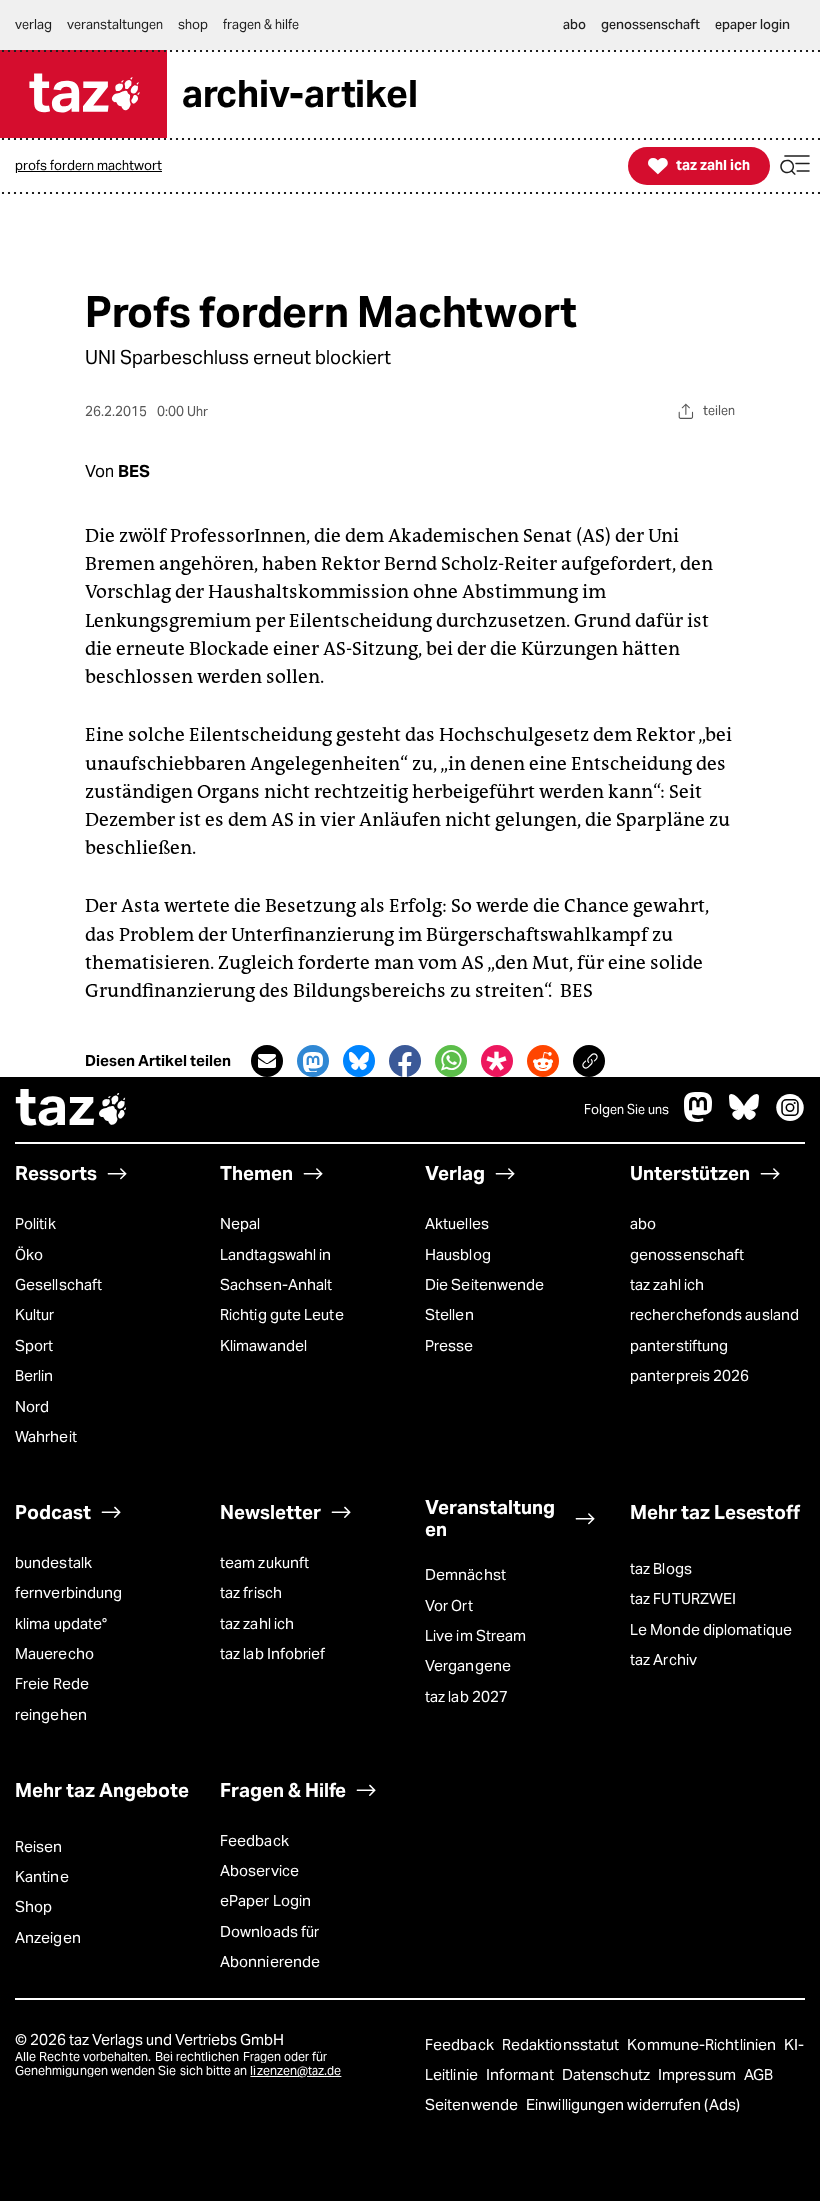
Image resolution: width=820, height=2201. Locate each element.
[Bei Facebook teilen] (405, 1061)
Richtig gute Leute (282, 1314)
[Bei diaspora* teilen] (497, 1061)
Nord (32, 1406)
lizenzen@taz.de (295, 2070)
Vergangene (468, 1665)
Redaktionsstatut (562, 2044)
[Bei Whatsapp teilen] (451, 1061)
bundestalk (53, 1562)
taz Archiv (663, 1659)
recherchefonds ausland (714, 1314)
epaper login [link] (752, 24)
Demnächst (465, 1574)
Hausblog (458, 1254)
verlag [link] (33, 24)
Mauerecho (54, 1653)
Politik (35, 1223)
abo (643, 1223)
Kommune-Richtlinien (703, 2044)
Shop (33, 1906)
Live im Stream (475, 1635)
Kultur (35, 1314)
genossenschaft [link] (650, 24)
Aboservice (259, 1870)
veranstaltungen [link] (115, 24)
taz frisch (251, 1592)
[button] (795, 165)
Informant (521, 2074)
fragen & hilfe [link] (261, 24)
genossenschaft (687, 1254)
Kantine (42, 1876)
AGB (758, 2074)
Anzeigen (48, 1937)
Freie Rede (52, 1683)
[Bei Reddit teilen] (543, 1061)
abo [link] (574, 24)
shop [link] (193, 24)
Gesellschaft (58, 1284)
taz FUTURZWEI (683, 1598)
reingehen (51, 1714)
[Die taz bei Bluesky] (744, 1117)
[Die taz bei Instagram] (790, 1117)
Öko (29, 1254)
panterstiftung (679, 1345)
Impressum (698, 2074)
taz (72, 1110)
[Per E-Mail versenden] (267, 1061)
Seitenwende (473, 2104)
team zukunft (264, 1562)
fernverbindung (68, 1592)
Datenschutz (607, 2074)
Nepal (240, 1223)
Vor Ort (449, 1605)
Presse (449, 1345)
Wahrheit (46, 1436)
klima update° (61, 1623)
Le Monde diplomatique (711, 1629)
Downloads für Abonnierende (270, 1946)
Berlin (34, 1375)
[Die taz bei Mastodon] (699, 1117)
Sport (34, 1345)
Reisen (39, 1846)
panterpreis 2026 (689, 1375)
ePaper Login (265, 1900)
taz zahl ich (667, 1284)
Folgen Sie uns (626, 1109)
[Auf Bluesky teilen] (359, 1061)
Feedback (254, 1840)
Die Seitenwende (484, 1284)
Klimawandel (263, 1345)
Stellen (449, 1314)
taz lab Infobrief (273, 1653)
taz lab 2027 (466, 1696)
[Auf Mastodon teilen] (313, 1061)
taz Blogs (661, 1568)
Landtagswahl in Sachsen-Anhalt (276, 1269)
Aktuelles (457, 1223)
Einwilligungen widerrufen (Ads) (633, 2104)
